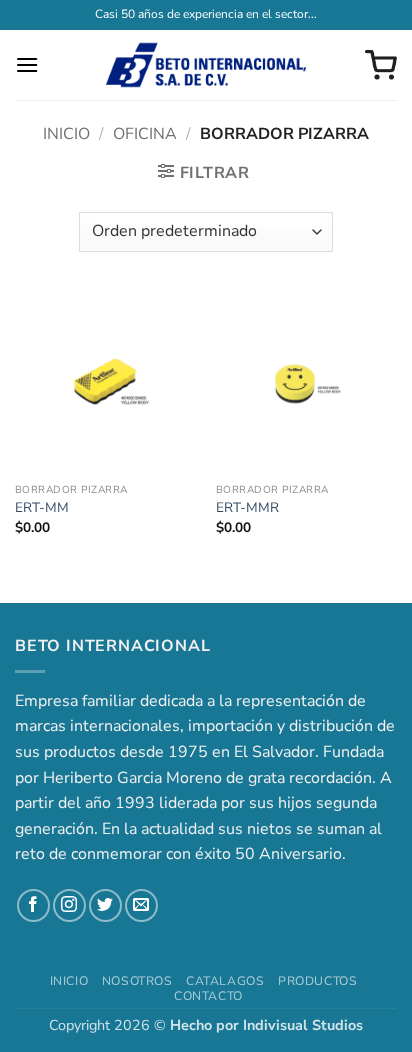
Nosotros (137, 981)
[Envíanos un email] (141, 905)
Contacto (208, 996)
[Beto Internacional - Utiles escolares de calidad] (206, 65)
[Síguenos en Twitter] (105, 905)
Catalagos (225, 981)
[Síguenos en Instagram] (69, 905)
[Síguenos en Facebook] (33, 905)
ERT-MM (42, 508)
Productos (318, 981)
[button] (27, 64)
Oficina (145, 134)
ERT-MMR (247, 508)
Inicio (66, 134)
